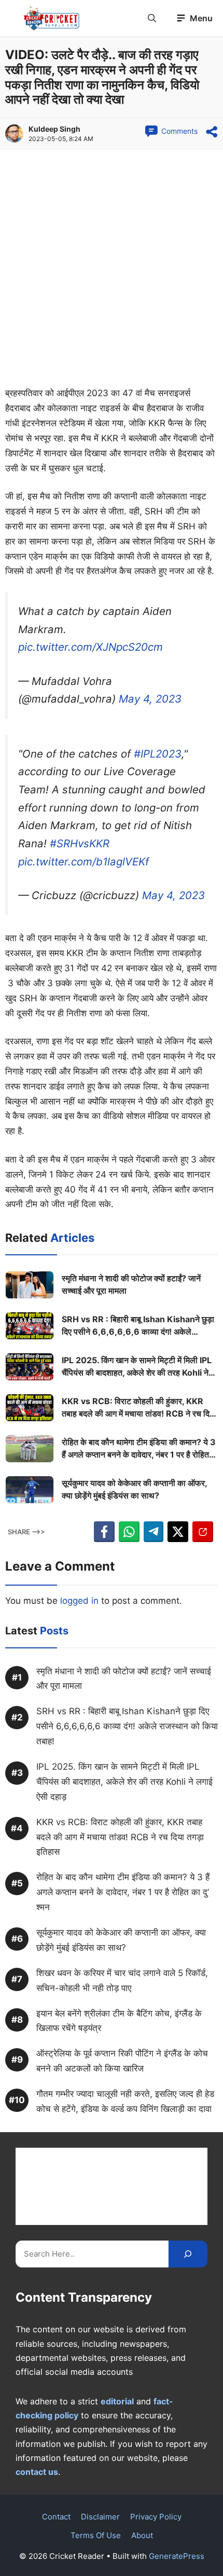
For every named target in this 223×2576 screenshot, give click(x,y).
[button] (152, 18)
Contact (56, 2517)
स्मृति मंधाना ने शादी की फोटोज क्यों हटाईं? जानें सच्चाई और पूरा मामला (131, 1284)
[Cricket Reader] (52, 18)
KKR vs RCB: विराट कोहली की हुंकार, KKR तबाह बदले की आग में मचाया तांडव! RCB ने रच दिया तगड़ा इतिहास (139, 1408)
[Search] (188, 2254)
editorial (117, 2401)
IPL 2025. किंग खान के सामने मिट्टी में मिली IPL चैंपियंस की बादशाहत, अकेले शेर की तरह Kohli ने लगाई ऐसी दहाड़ (137, 1367)
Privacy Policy (156, 2517)
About (142, 2535)
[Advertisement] (112, 270)
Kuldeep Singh (54, 129)
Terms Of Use (96, 2535)
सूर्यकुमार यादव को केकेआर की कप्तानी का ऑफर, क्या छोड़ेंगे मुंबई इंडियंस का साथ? (134, 1489)
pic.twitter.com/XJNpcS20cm (90, 647)
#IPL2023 (158, 754)
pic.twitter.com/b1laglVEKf (83, 862)
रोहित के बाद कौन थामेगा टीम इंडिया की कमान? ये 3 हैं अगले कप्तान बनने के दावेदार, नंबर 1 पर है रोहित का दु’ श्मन (139, 1449)
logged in (79, 1601)
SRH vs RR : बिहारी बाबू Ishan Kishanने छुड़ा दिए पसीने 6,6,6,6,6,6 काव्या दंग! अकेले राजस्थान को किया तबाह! (138, 1326)
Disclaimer (100, 2517)
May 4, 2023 (150, 699)
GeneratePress (177, 2556)
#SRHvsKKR (80, 843)
